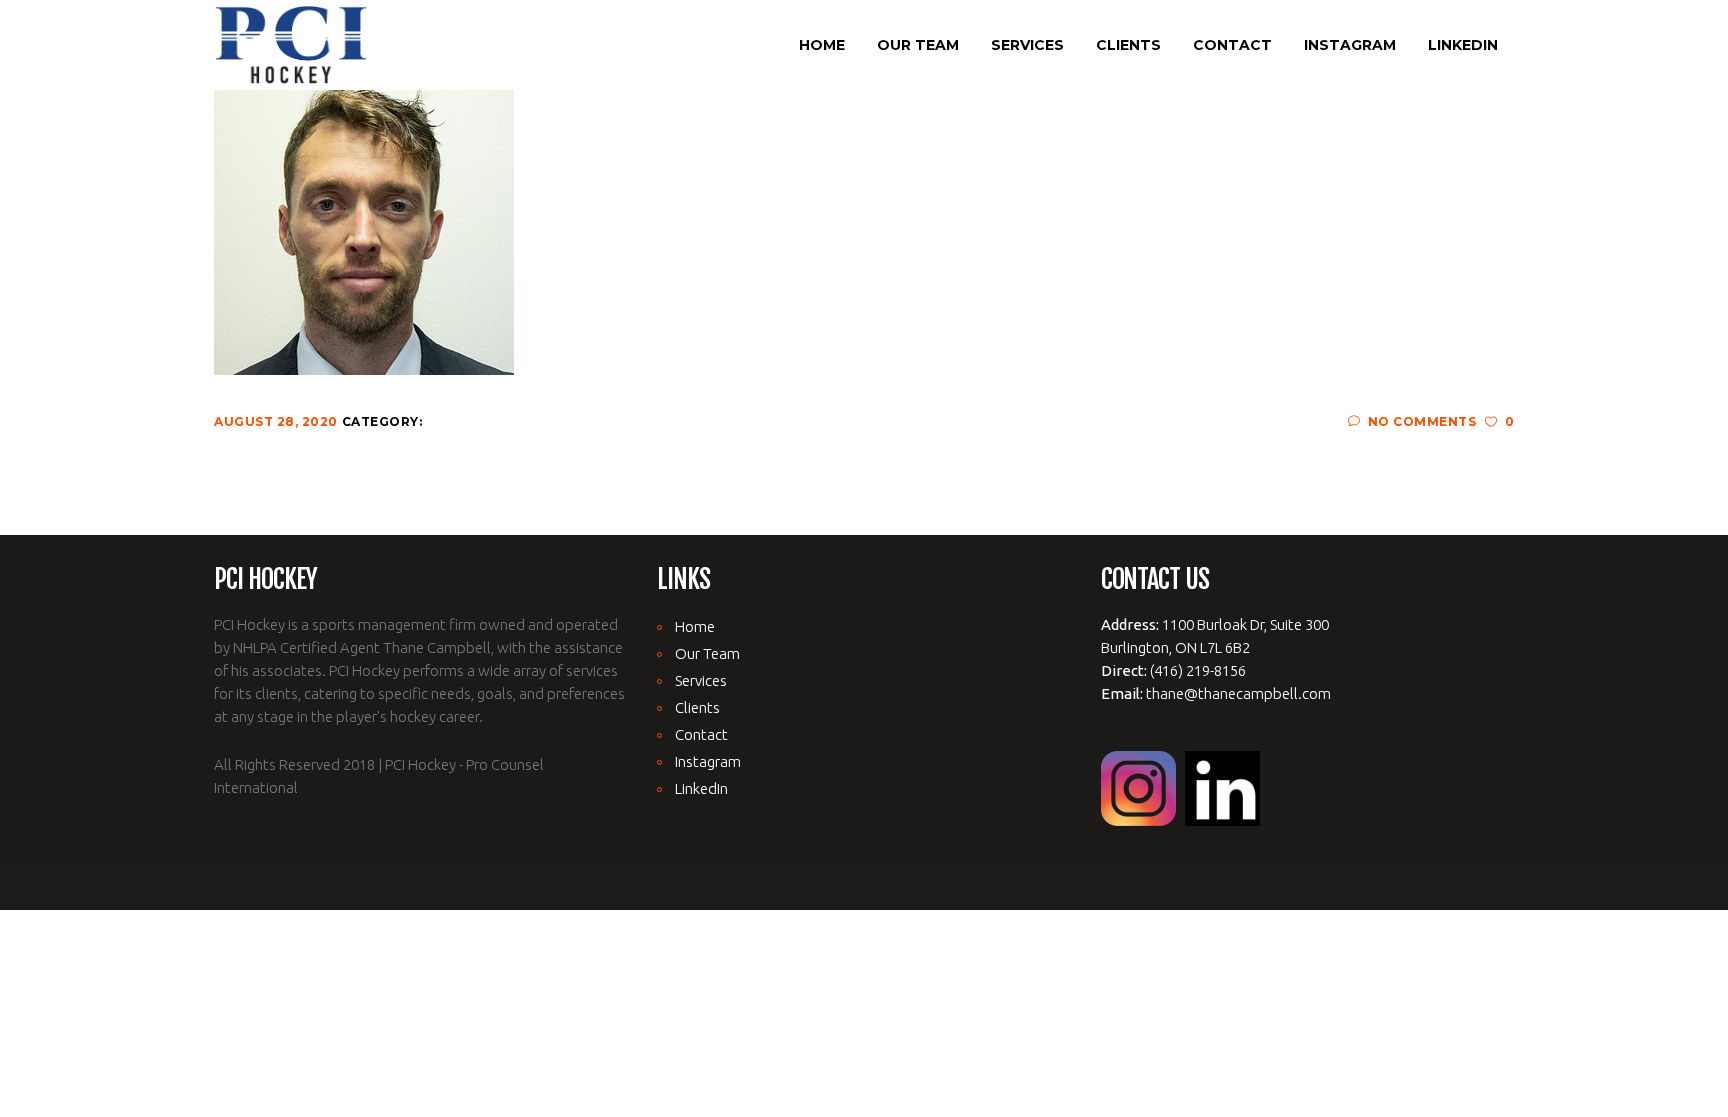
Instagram (708, 761)
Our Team (707, 653)
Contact (701, 734)
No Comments (1422, 421)
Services (701, 680)
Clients (697, 707)
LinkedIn (701, 788)
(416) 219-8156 (1198, 670)
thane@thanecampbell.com (1238, 693)
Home (695, 626)
